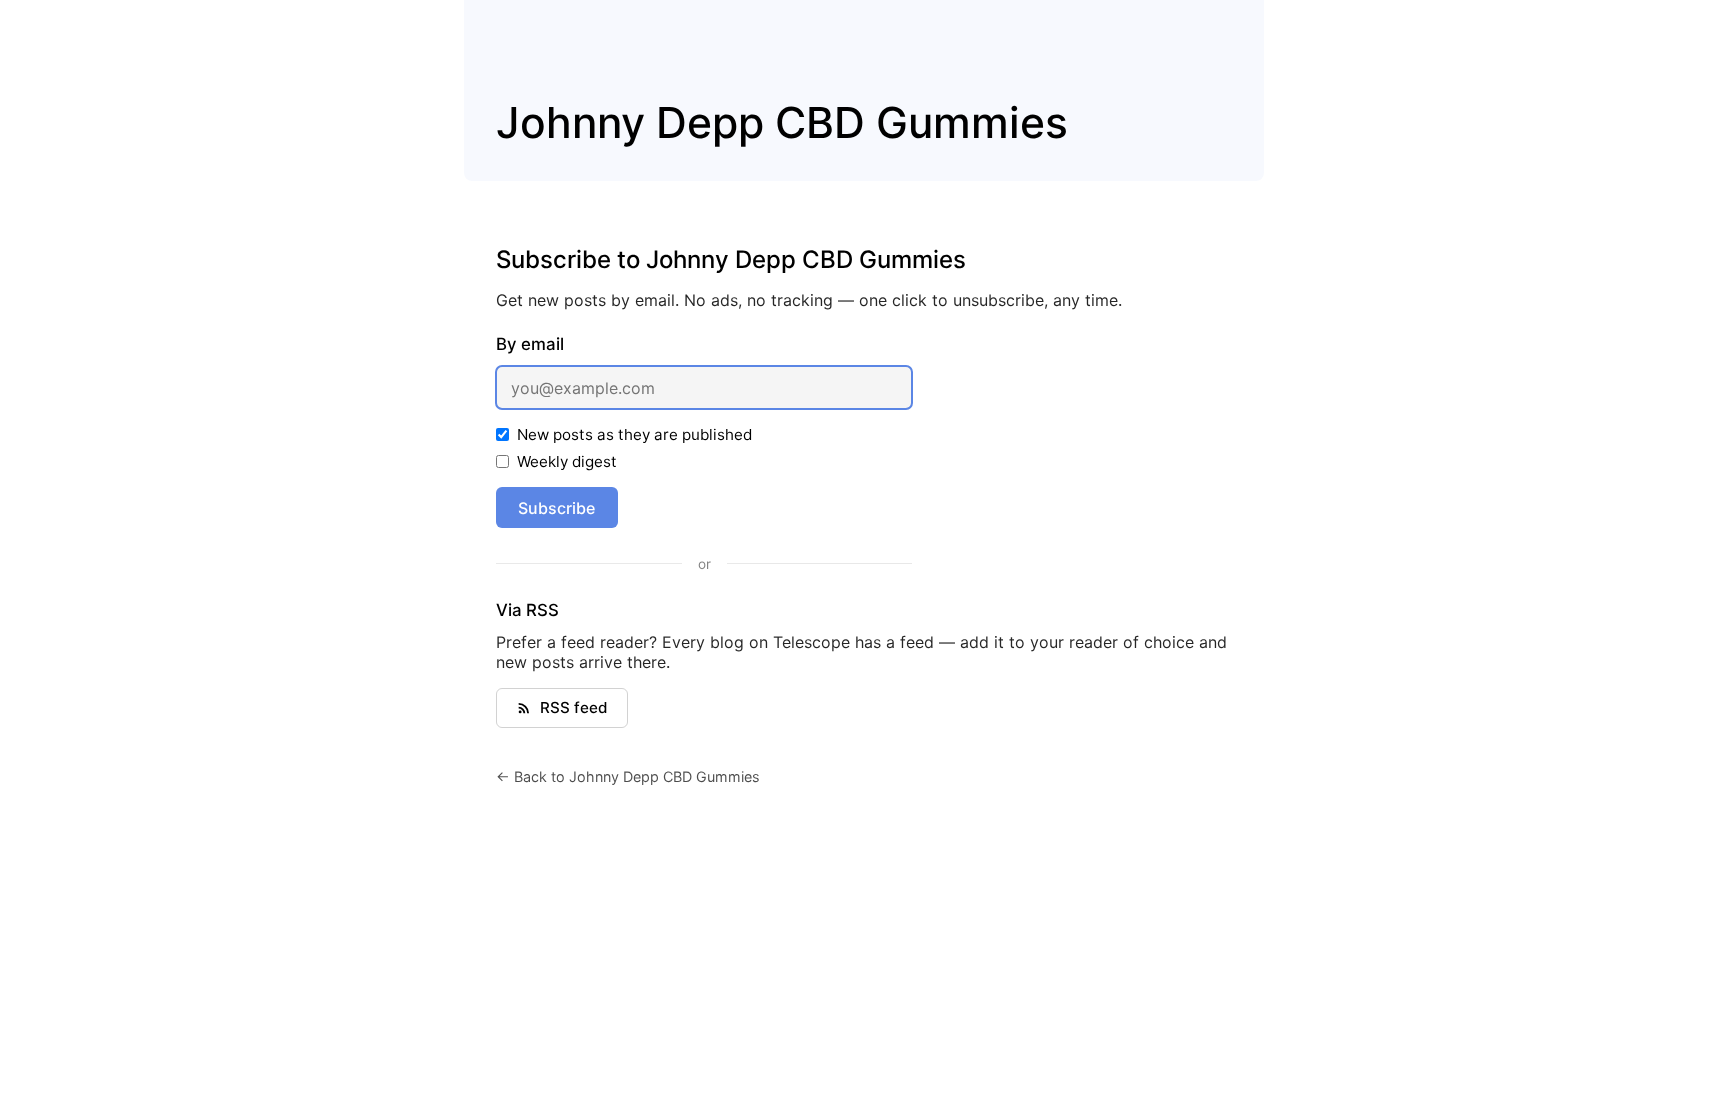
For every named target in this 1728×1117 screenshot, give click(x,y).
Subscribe (556, 508)
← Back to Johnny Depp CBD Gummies (628, 776)
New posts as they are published (634, 434)
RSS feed (574, 707)
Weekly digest (567, 461)
